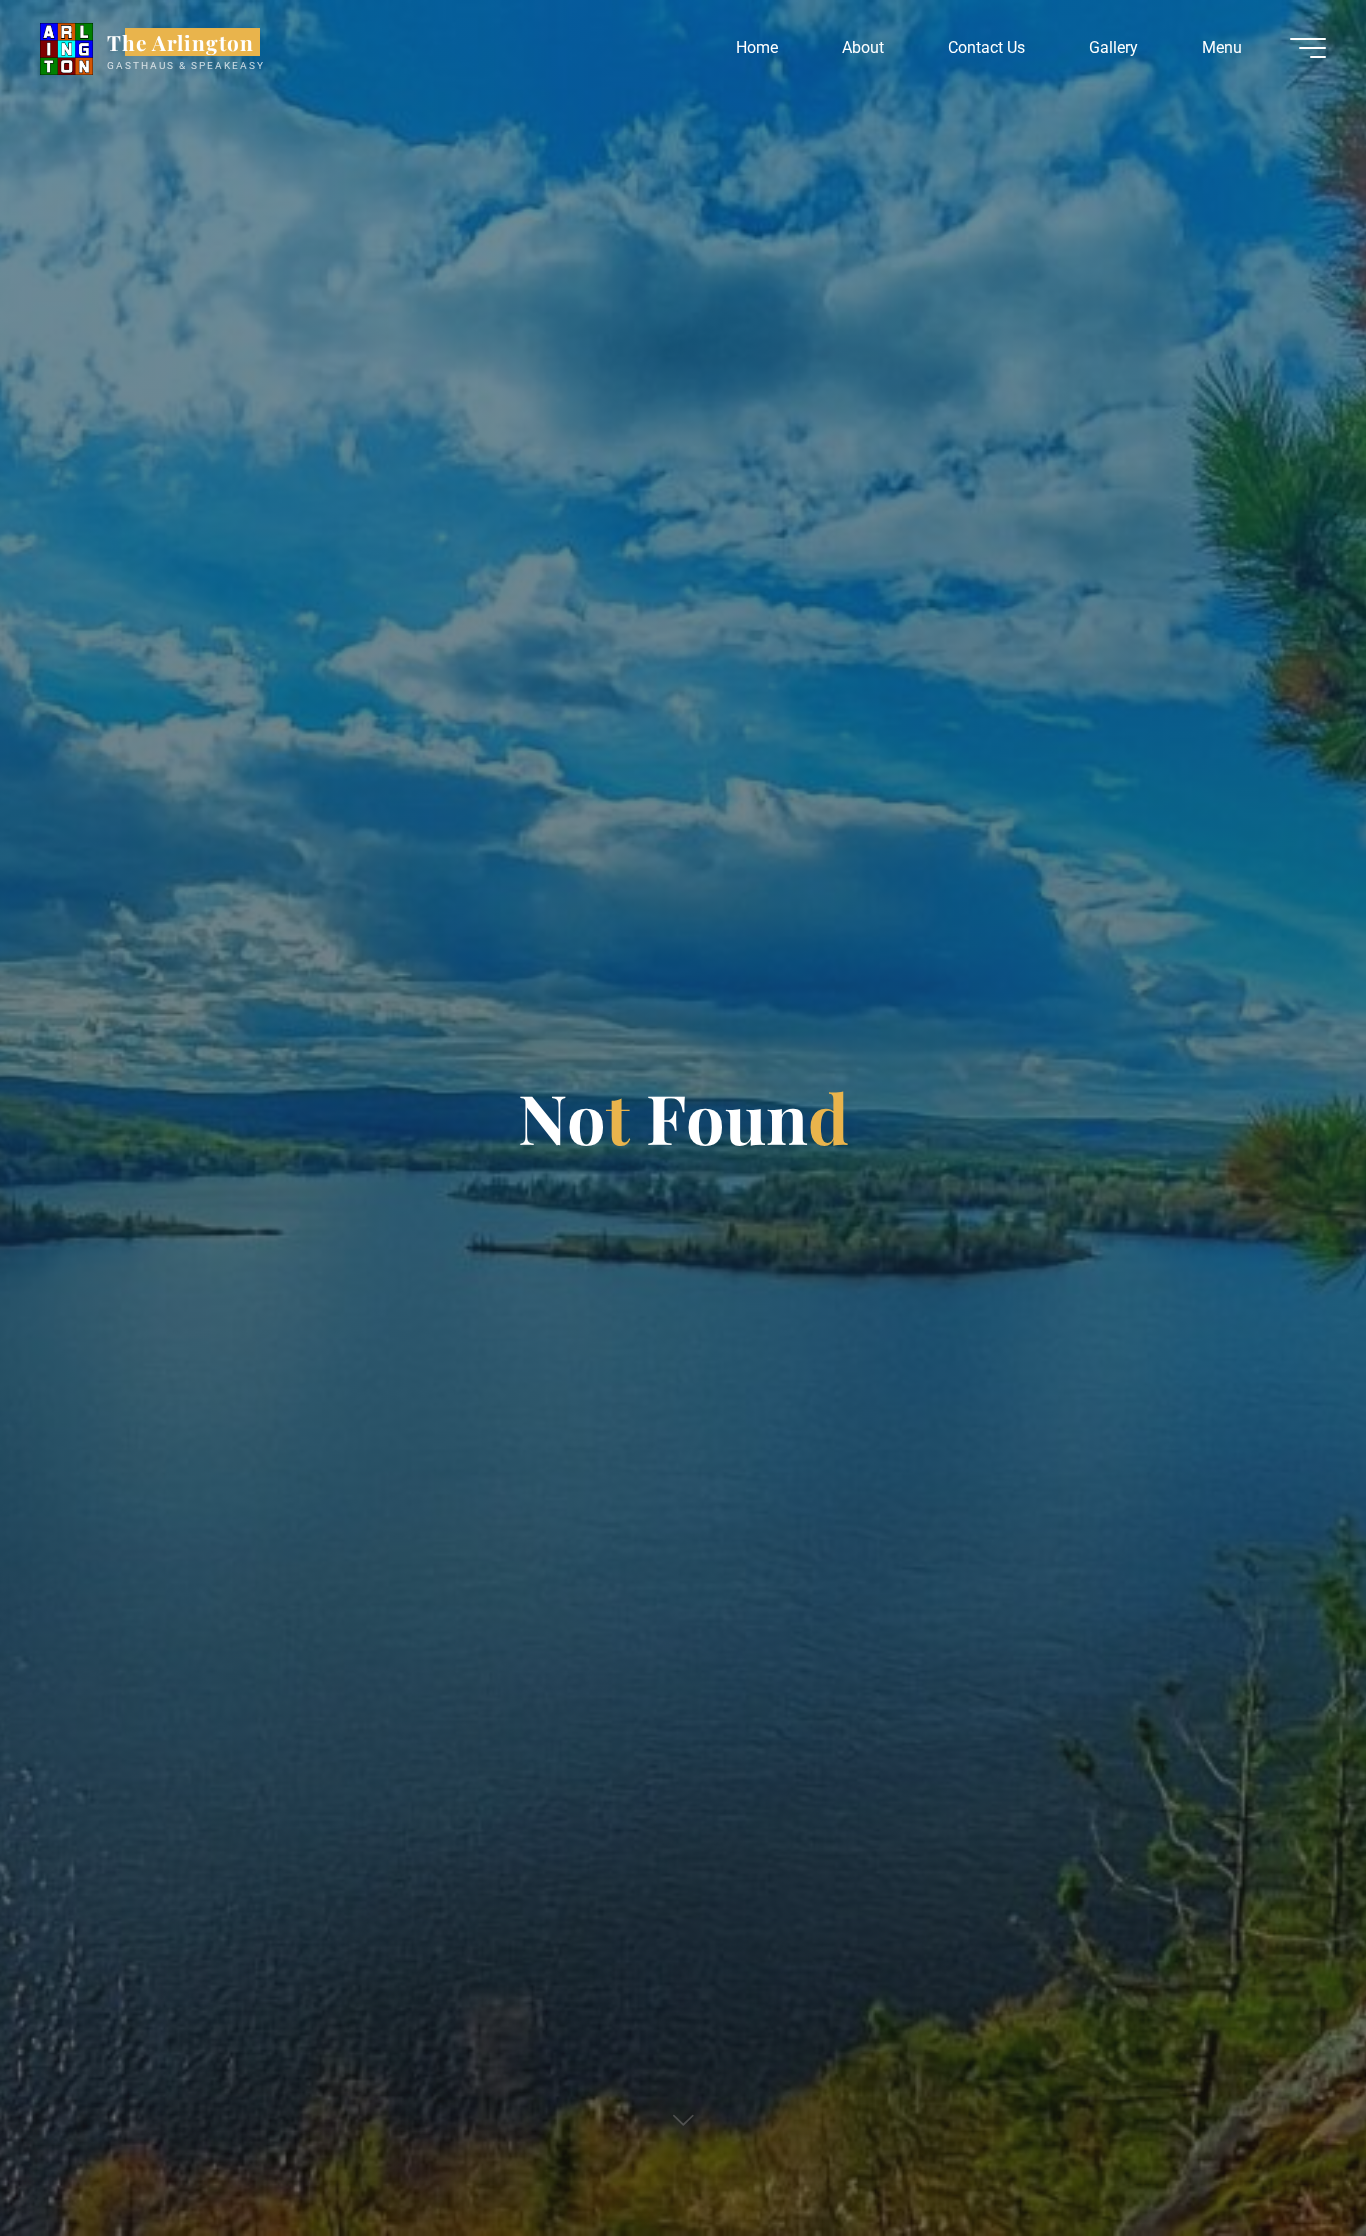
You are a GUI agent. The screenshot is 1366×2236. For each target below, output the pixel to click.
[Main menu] (1308, 48)
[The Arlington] (66, 47)
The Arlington (181, 42)
